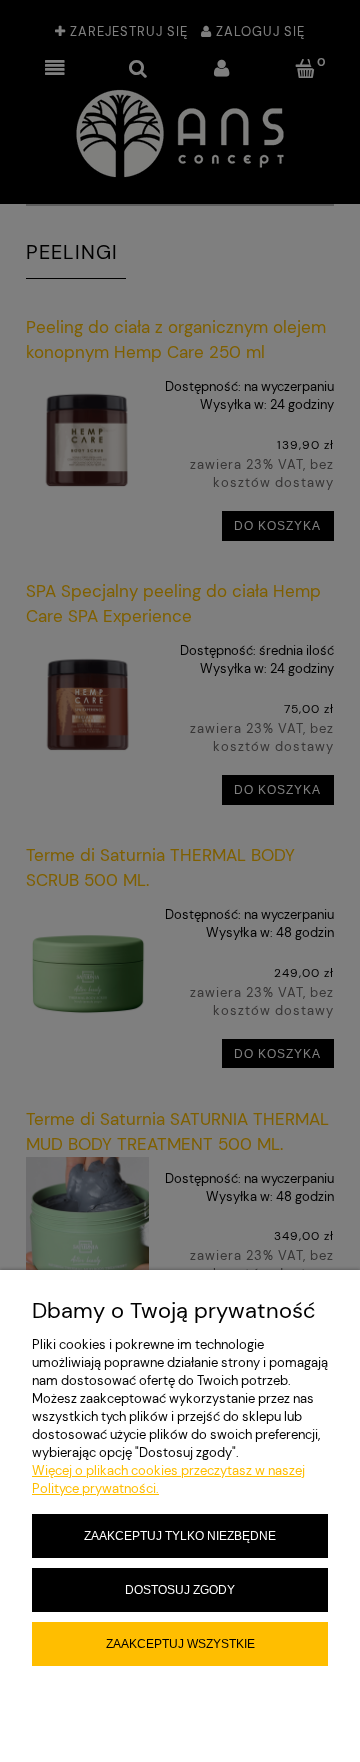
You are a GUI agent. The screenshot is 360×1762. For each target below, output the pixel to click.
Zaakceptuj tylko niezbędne (180, 1535)
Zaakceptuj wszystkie (180, 1643)
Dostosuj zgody (180, 1589)
